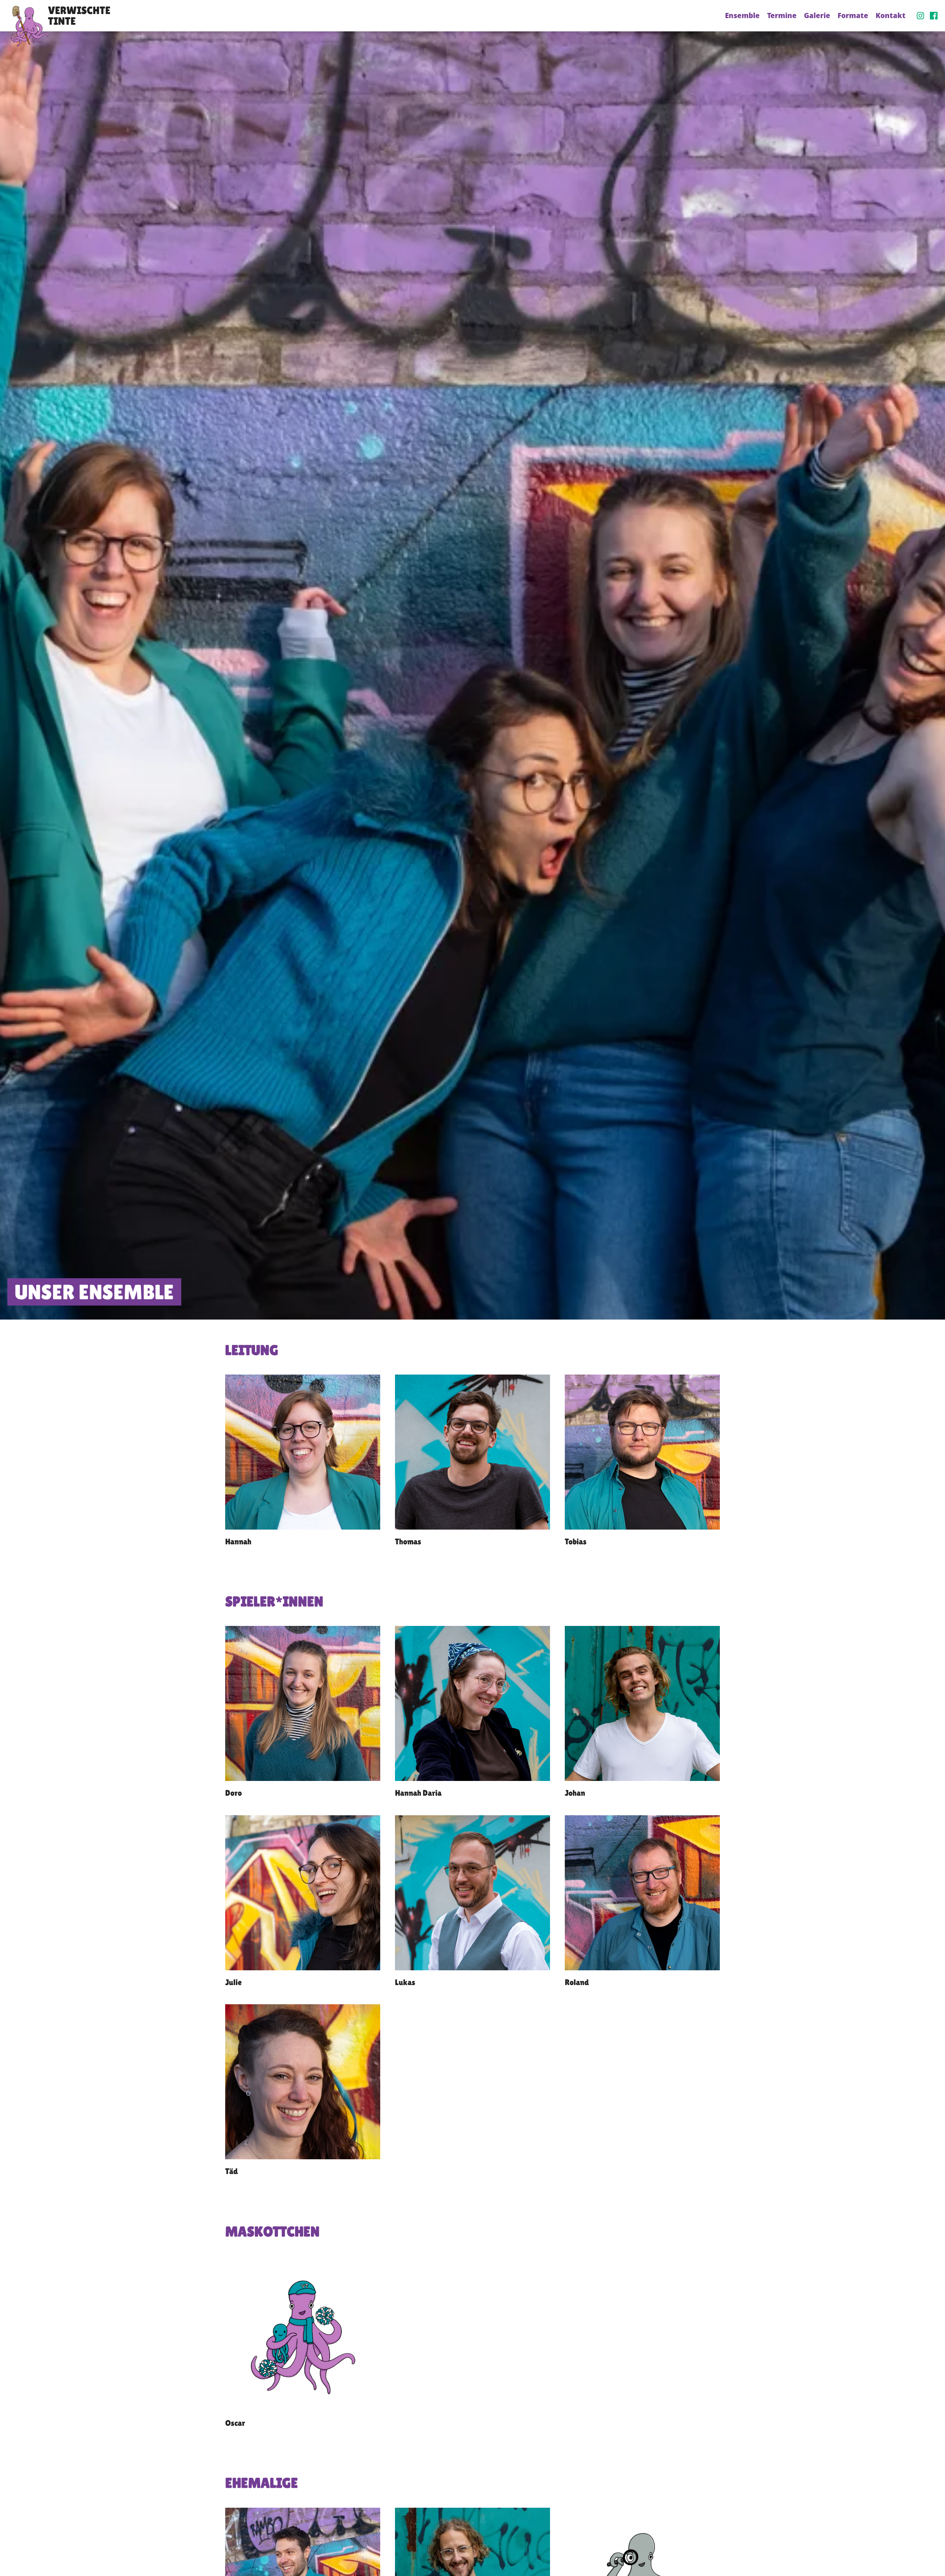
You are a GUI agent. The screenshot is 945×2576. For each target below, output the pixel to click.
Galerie (817, 15)
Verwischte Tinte (79, 16)
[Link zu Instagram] (920, 16)
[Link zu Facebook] (934, 16)
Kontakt (891, 15)
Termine (782, 15)
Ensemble (742, 15)
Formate (853, 15)
